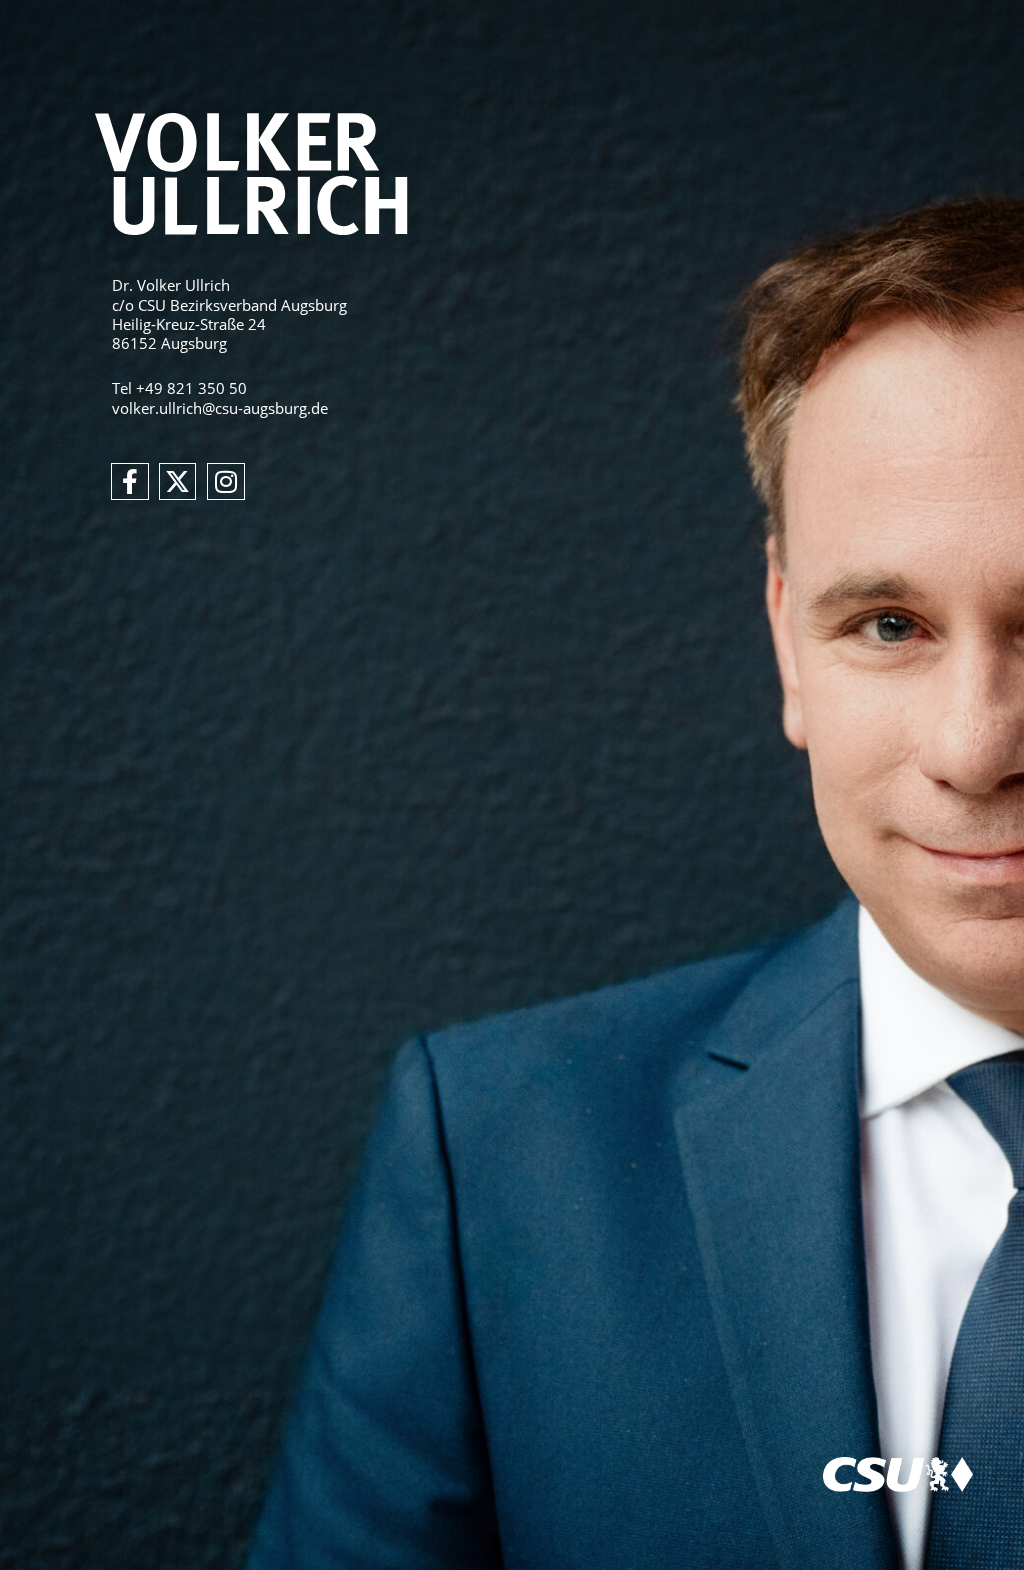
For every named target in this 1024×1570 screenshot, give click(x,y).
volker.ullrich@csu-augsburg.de (220, 408)
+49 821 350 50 (191, 388)
